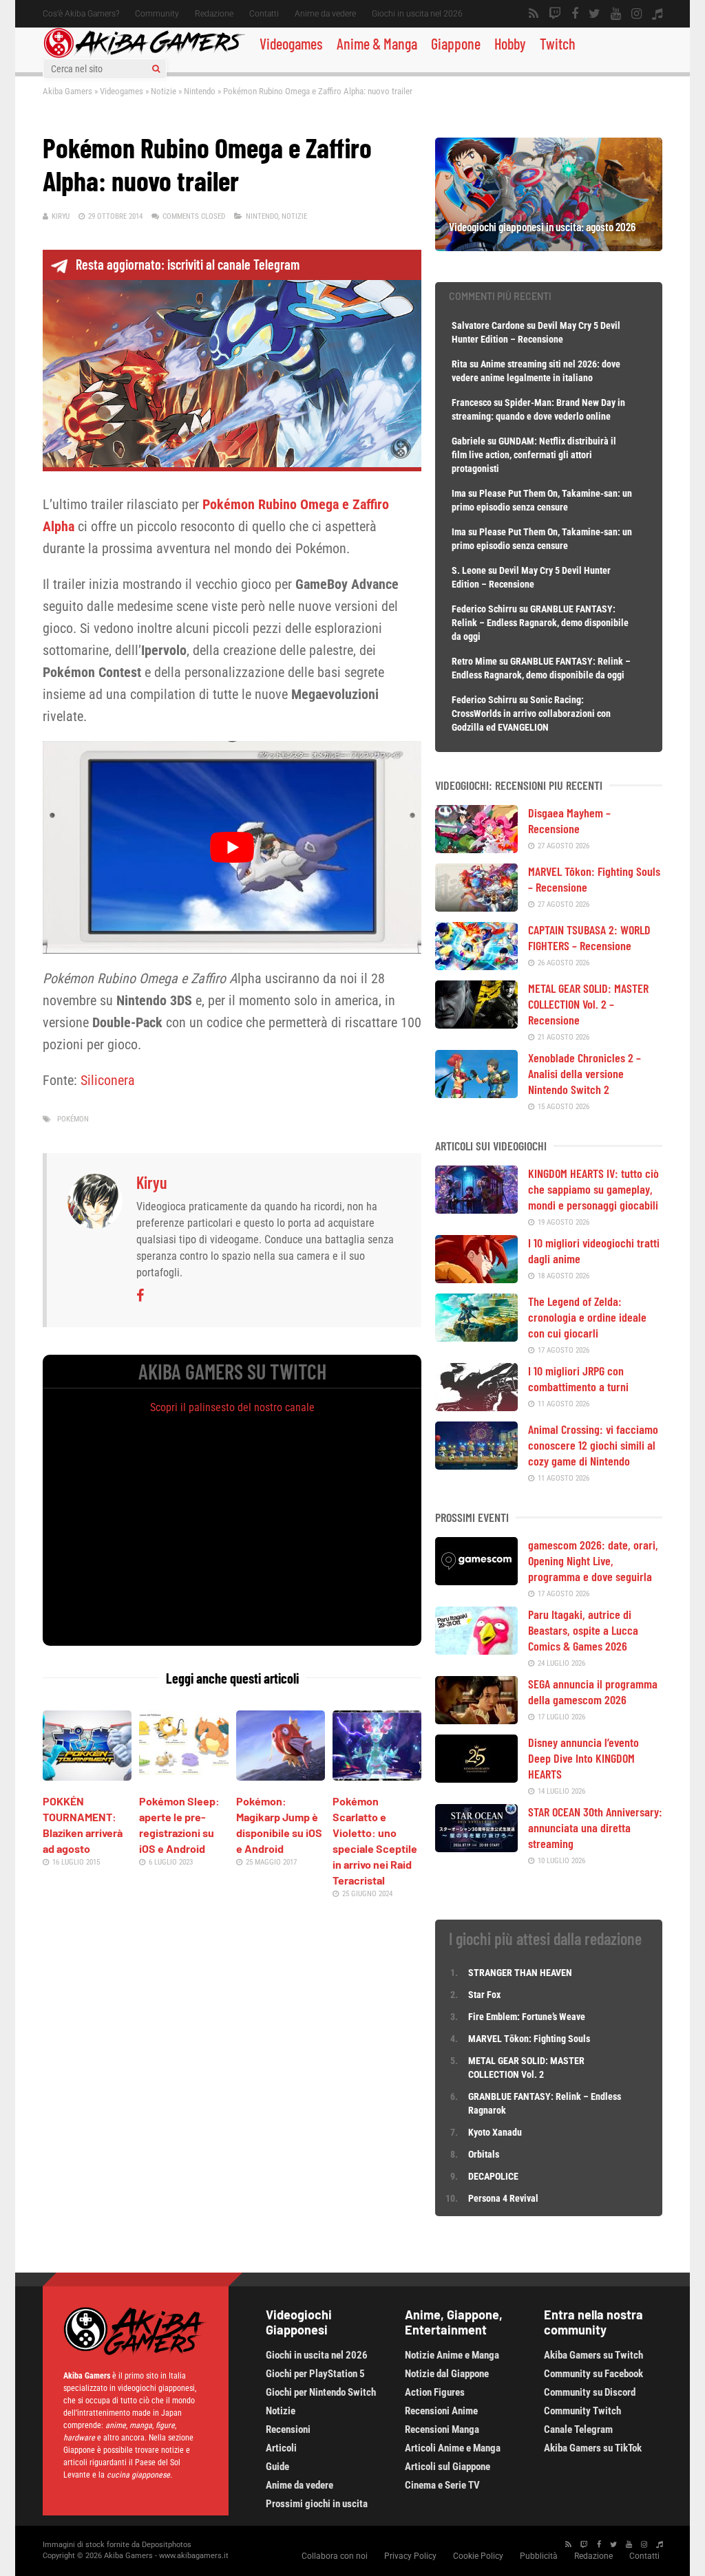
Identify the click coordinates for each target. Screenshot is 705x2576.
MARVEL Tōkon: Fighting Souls (530, 2039)
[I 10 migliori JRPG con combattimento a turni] (476, 1406)
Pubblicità (539, 2556)
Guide (277, 2467)
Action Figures (435, 2392)
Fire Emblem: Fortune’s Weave (527, 2017)
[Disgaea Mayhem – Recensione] (476, 848)
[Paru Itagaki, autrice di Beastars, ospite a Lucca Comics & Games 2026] (476, 1650)
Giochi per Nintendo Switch (321, 2392)
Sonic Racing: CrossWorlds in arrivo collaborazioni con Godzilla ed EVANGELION (531, 713)
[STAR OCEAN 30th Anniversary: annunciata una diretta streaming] (476, 1847)
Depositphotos (167, 2545)
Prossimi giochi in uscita (317, 2504)
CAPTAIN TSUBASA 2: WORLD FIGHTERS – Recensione (589, 937)
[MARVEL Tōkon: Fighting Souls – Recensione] (476, 907)
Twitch (558, 43)
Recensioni (288, 2429)
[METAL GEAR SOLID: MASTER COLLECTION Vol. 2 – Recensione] (476, 1024)
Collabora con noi (335, 2556)
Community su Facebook (593, 2374)
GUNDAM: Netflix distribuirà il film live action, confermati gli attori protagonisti (534, 455)
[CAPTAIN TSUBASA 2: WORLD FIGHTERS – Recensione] (476, 965)
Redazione (214, 14)
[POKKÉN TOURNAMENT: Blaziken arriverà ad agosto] (87, 1776)
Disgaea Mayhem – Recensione (569, 820)
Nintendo (200, 91)
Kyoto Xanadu (495, 2132)
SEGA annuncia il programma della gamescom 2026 (593, 1692)
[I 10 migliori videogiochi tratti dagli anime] (476, 1278)
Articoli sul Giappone (448, 2467)
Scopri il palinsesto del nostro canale (232, 1407)
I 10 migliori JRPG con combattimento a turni (578, 1378)
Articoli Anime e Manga (453, 2448)
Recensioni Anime (441, 2411)
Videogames (291, 43)
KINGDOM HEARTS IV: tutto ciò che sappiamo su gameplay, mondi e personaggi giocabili (593, 1189)
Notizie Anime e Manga (452, 2355)
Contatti (264, 14)
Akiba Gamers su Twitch (593, 2355)
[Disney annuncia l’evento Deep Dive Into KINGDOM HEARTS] (476, 1778)
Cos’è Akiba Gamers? (81, 14)
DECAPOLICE (493, 2176)
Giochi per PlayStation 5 (315, 2374)
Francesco (472, 402)
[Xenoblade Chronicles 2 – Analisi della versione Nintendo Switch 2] (476, 1093)
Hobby (510, 43)
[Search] (156, 69)
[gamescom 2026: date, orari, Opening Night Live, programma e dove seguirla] (476, 1580)
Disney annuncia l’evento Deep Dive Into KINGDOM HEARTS (583, 1758)
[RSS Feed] (534, 14)
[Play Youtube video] (232, 847)
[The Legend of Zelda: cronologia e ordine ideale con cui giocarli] (476, 1337)
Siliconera (108, 1080)
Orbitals (484, 2154)
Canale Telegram (578, 2429)
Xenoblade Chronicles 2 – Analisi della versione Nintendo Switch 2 (585, 1073)
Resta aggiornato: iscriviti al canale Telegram (188, 264)
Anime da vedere (325, 14)
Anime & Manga (377, 43)
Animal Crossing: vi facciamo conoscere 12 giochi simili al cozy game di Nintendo (593, 1445)
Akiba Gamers (67, 91)
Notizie (164, 91)
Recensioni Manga (442, 2429)
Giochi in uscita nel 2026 (417, 14)
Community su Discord (590, 2392)
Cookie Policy (478, 2556)
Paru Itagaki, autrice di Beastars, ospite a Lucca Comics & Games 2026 (583, 1630)
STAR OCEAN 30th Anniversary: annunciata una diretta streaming (595, 1827)
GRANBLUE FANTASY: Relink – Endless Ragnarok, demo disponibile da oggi (540, 623)
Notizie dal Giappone (447, 2374)
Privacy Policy (410, 2556)
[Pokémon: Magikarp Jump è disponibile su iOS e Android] (281, 1776)
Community (157, 14)
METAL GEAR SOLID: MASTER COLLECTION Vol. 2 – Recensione (588, 1004)
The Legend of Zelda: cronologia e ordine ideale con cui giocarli (587, 1317)
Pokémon (73, 1119)
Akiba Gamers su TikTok (593, 2448)
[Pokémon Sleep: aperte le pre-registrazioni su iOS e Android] (183, 1776)
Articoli (281, 2448)
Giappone (456, 43)
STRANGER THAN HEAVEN (520, 1973)
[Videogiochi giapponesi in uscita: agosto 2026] (549, 246)
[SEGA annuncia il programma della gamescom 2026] (476, 1719)
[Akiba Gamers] (144, 56)
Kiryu (61, 216)
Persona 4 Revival (503, 2198)
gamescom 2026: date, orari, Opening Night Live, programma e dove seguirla (593, 1560)
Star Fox (484, 1995)
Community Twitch (582, 2411)
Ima (459, 493)
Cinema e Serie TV (442, 2485)
